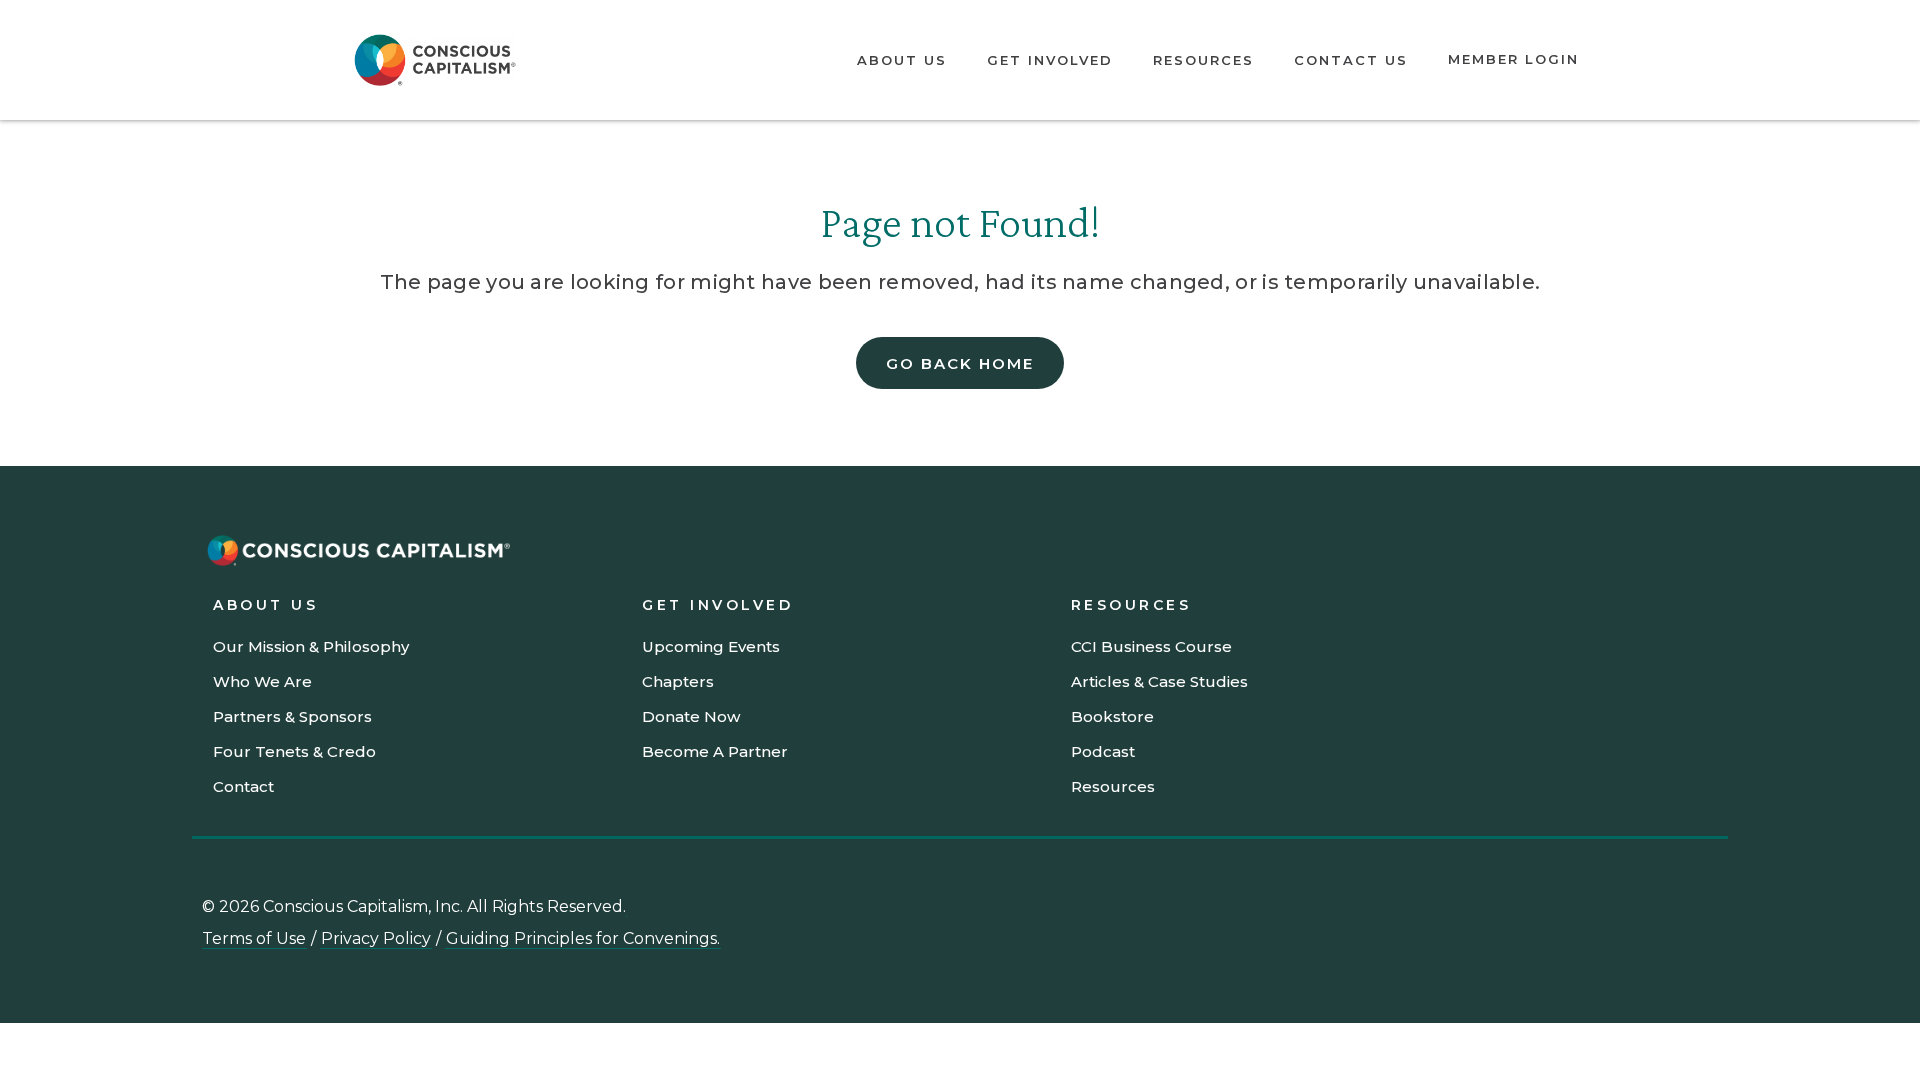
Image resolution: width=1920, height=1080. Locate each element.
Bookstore (1112, 716)
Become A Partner (715, 751)
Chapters (678, 681)
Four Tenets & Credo (294, 751)
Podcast (1103, 751)
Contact (243, 786)
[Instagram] (1612, 906)
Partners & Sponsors (292, 716)
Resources (1203, 60)
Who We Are (262, 681)
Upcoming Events (711, 646)
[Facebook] (1702, 906)
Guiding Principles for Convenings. (583, 938)
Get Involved (1050, 60)
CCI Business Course (1151, 646)
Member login (1513, 59)
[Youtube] (1567, 906)
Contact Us (1351, 60)
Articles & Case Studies (1159, 681)
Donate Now (691, 716)
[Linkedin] (1522, 906)
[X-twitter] (1657, 906)
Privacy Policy (376, 938)
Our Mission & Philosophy (311, 646)
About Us (902, 60)
